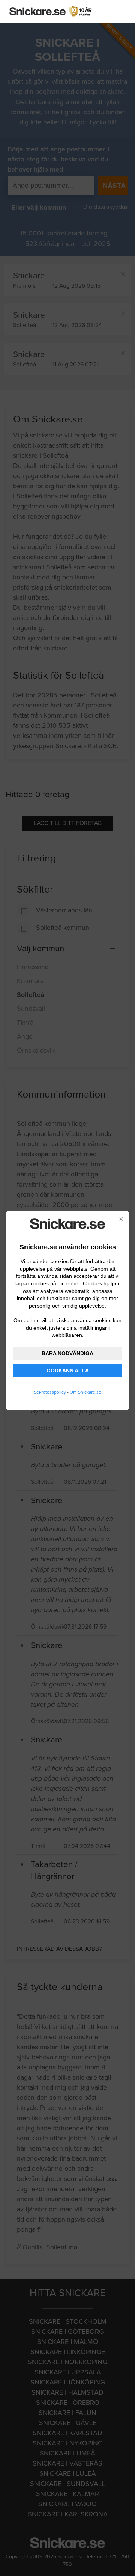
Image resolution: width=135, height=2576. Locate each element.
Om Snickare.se (85, 1392)
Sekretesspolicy (50, 1392)
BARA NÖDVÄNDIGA (67, 1353)
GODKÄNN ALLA (68, 1371)
